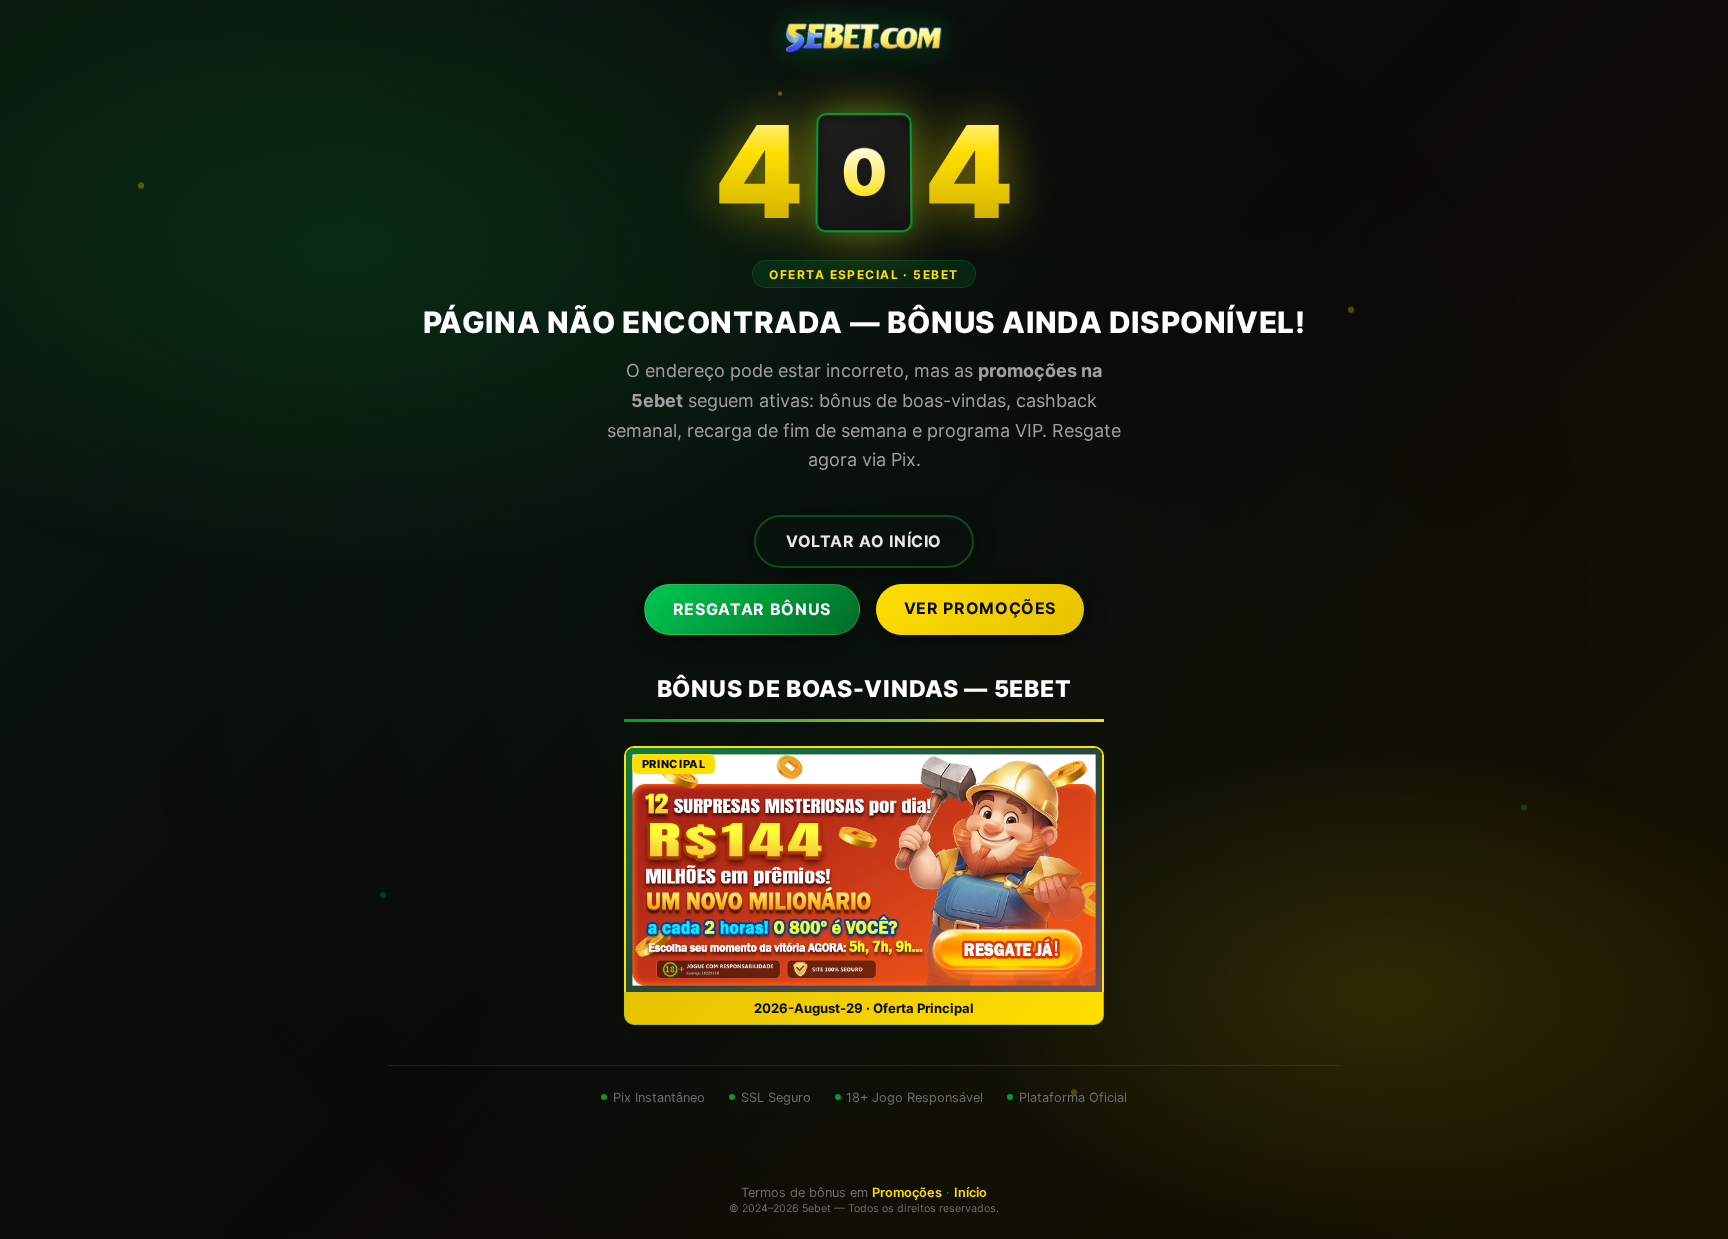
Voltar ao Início (864, 541)
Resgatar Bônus (752, 609)
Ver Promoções (980, 608)
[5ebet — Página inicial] (864, 40)
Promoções (907, 1192)
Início (970, 1192)
